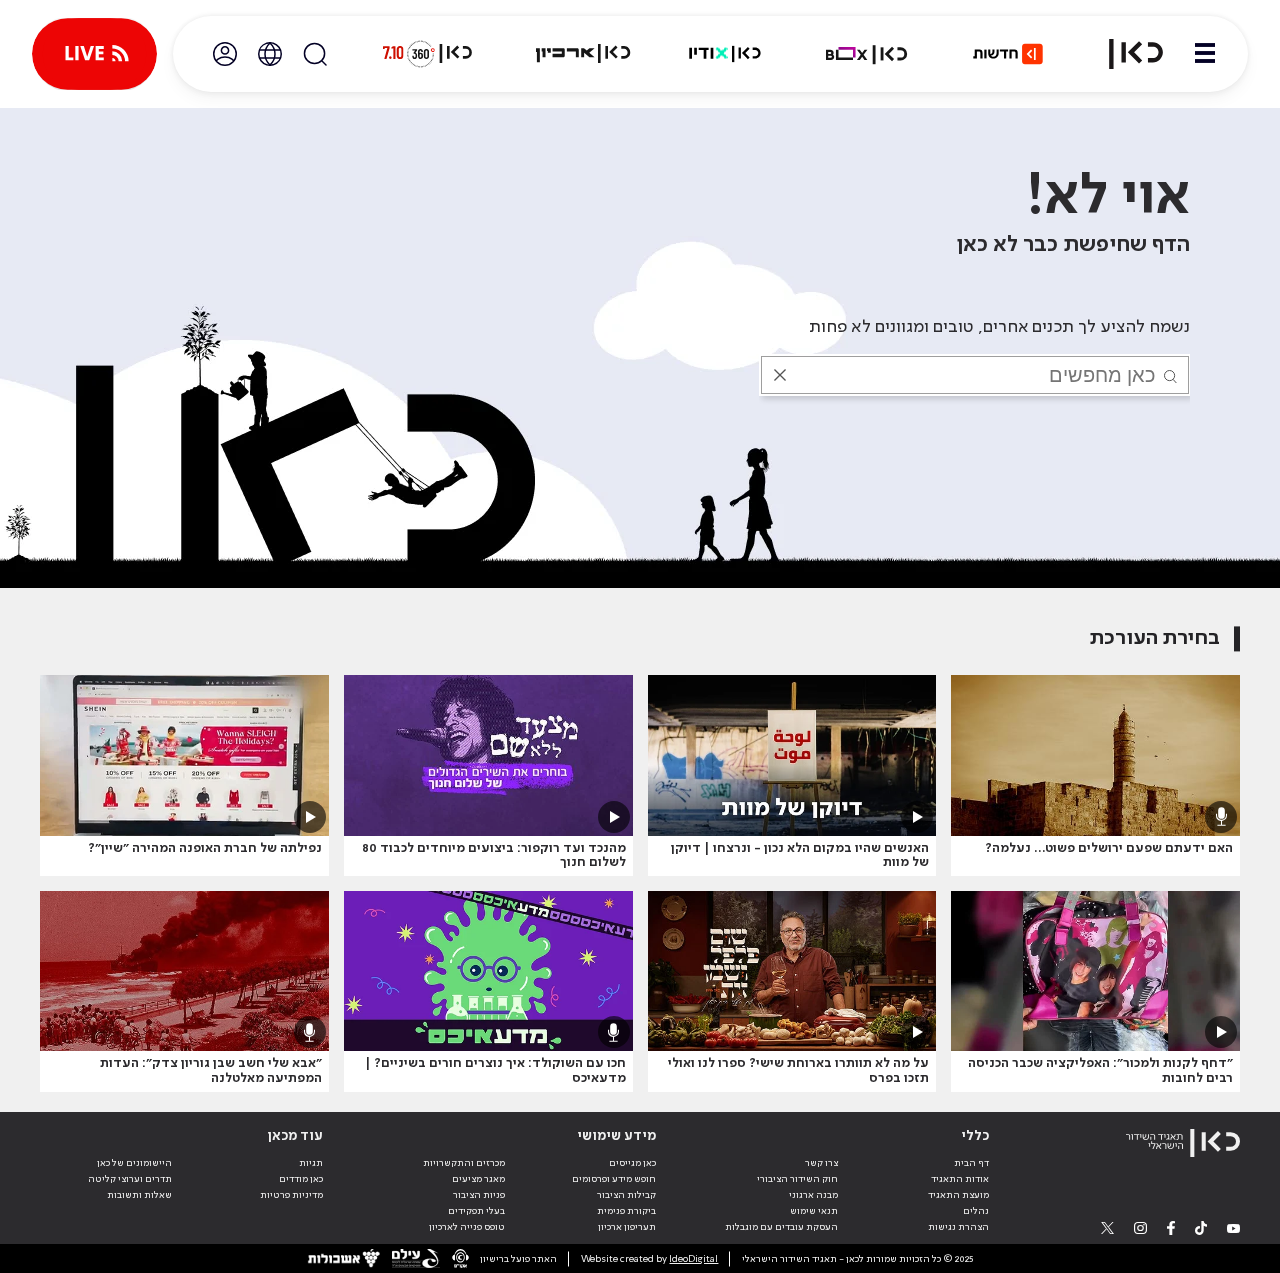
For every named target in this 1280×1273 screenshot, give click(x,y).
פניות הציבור (479, 1195)
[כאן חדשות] (1008, 54)
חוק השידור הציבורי (797, 1179)
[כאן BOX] (867, 54)
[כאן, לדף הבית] (1124, 54)
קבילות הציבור (626, 1195)
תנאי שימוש (814, 1211)
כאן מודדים (301, 1179)
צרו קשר (821, 1163)
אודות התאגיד (960, 1179)
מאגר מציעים (478, 1179)
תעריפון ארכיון (627, 1226)
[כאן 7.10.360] (427, 54)
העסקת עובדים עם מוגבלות (781, 1227)
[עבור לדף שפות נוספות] (270, 54)
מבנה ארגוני (813, 1195)
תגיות (311, 1163)
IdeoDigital (693, 1259)
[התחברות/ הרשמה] (225, 54)
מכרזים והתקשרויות (464, 1163)
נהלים (976, 1211)
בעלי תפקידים (476, 1211)
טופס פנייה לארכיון (467, 1227)
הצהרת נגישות (958, 1227)
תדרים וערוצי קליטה (130, 1179)
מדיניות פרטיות (291, 1195)
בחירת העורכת (1155, 638)
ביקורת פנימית (626, 1211)
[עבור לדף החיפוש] (315, 54)
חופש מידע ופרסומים (614, 1179)
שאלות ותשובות (139, 1195)
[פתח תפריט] (1205, 54)
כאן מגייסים (632, 1163)
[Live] (94, 54)
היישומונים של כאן (134, 1163)
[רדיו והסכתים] (725, 54)
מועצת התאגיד (958, 1195)
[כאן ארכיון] (583, 54)
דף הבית (971, 1163)
